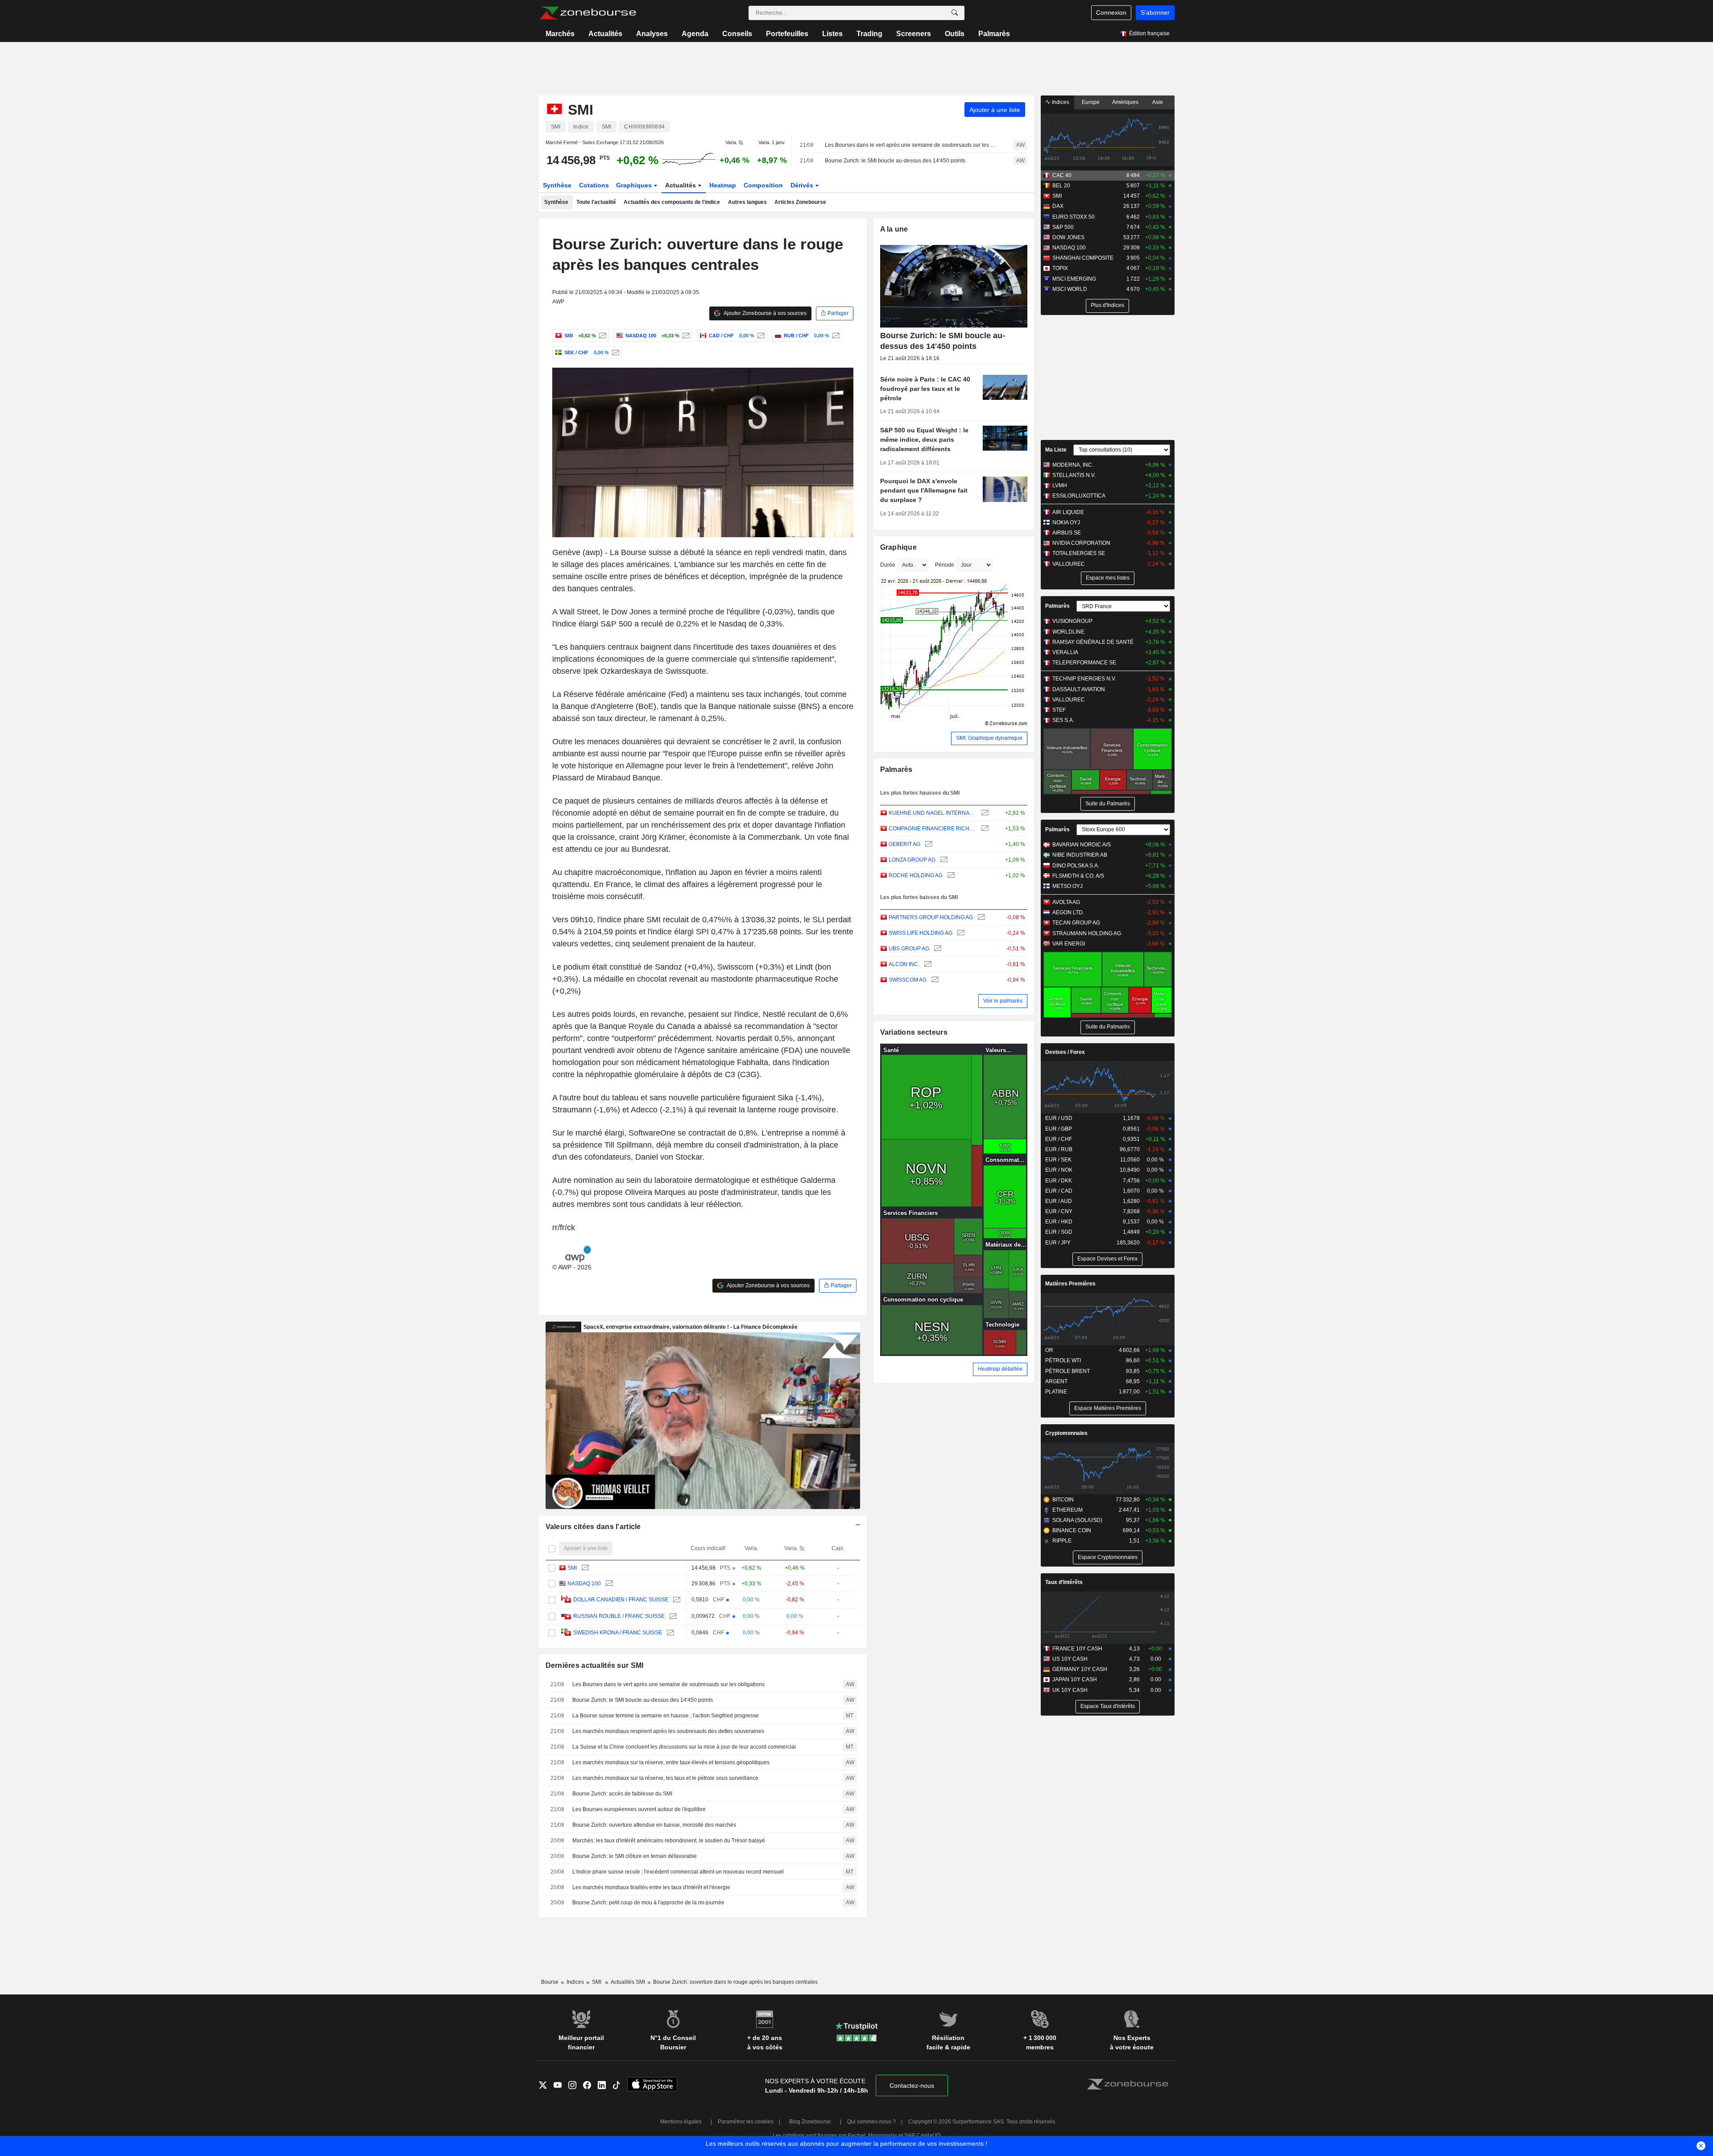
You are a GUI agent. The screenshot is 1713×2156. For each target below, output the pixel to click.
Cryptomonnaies (1066, 1433)
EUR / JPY (1058, 1243)
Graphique (899, 547)
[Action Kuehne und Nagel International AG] (984, 813)
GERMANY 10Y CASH (1080, 1669)
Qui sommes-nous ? (871, 2122)
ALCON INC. (904, 964)
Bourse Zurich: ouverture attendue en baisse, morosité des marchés (654, 1825)
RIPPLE (1062, 1541)
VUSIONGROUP (1072, 621)
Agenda (695, 34)
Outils (955, 34)
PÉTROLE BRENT (1068, 1371)
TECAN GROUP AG (1076, 923)
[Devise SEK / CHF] (614, 352)
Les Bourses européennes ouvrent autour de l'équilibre (639, 1809)
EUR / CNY (1059, 1211)
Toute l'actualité (596, 202)
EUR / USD (1059, 1118)
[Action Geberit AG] (928, 844)
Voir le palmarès (1003, 1001)
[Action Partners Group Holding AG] (980, 918)
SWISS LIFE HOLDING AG (921, 933)
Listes (832, 34)
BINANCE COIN (1072, 1530)
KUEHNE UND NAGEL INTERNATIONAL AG (933, 813)
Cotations (594, 185)
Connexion (1111, 12)
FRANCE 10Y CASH (1077, 1649)
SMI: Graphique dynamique (989, 738)
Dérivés (803, 185)
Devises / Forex (1065, 1052)
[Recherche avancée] (955, 13)
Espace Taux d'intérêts (1108, 1706)
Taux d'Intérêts (1064, 1582)
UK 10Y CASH (1070, 1690)
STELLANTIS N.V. (1074, 475)
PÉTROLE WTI (1063, 1360)
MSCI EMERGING (1074, 279)
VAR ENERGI (1069, 944)
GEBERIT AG (904, 844)
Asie (1158, 102)
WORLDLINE (1068, 632)
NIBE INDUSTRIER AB (1080, 855)
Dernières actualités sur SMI (595, 1665)
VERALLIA (1065, 652)
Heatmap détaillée (1000, 1369)
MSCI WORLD (1070, 289)
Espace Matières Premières (1108, 1408)
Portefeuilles (787, 34)
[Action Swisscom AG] (934, 980)
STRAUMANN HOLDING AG (1087, 933)
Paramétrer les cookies (746, 2122)
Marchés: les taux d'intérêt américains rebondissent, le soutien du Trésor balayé (669, 1841)
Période (945, 565)
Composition (763, 185)
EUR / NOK (1059, 1170)
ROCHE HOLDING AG (916, 875)
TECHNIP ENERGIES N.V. (1084, 679)
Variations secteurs (914, 1032)
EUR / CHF (1059, 1139)
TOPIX (1060, 268)
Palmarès (994, 34)
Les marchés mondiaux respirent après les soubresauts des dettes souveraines (668, 1731)
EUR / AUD (1059, 1201)
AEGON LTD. (1068, 912)
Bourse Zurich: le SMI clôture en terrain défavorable (635, 1856)
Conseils (737, 34)
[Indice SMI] (602, 336)
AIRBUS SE (1067, 533)
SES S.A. (1063, 720)
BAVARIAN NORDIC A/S (1082, 845)
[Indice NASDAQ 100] (685, 336)
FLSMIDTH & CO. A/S (1078, 876)
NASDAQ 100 (584, 1584)
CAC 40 (1062, 175)
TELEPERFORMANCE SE (1084, 663)
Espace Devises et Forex (1107, 1259)
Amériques (1125, 102)
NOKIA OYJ (1066, 522)
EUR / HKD (1059, 1222)
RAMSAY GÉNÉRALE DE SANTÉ (1093, 642)
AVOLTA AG (1066, 902)
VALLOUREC (1069, 564)
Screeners (914, 34)
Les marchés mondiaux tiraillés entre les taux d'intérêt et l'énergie (651, 1887)
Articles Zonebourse (800, 202)
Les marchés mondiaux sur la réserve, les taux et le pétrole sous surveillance (665, 1778)
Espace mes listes (1108, 578)
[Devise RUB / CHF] (835, 336)
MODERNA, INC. (1073, 465)
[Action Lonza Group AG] (943, 860)
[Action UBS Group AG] (937, 949)
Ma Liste (1056, 450)
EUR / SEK (1058, 1160)
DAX (1058, 206)
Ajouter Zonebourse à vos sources (765, 313)
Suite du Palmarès (1108, 804)
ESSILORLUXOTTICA (1079, 496)
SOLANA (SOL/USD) (1077, 1520)
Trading (869, 34)
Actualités (605, 34)
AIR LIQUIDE (1068, 512)
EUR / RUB (1059, 1149)
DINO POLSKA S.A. (1076, 866)
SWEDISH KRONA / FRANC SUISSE (618, 1633)
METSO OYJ (1068, 886)
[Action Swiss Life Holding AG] (960, 933)
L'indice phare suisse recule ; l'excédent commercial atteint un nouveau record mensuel (678, 1872)
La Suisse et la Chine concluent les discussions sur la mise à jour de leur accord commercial (684, 1747)
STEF (1059, 710)
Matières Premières (1070, 1284)
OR (1049, 1350)
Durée (888, 565)
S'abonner (1155, 12)
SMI (572, 1568)
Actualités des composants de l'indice (672, 202)
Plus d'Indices (1107, 305)
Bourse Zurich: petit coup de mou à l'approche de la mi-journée (648, 1903)
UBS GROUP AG (909, 949)
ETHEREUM (1068, 1510)
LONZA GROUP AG (912, 860)
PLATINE (1056, 1392)
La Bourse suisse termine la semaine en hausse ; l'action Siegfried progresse (666, 1716)
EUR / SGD (1059, 1232)
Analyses (652, 34)
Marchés (560, 34)
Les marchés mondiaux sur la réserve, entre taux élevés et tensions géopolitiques (671, 1762)
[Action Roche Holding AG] (950, 876)
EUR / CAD (1059, 1191)
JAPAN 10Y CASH (1075, 1679)
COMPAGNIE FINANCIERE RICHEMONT (933, 829)
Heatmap (723, 185)
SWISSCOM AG (908, 980)
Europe (1091, 102)
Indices (1060, 102)
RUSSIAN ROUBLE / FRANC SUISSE (619, 1616)
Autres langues (747, 202)
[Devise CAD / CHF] (760, 336)
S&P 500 (1063, 227)
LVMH (1060, 485)
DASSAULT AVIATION (1079, 689)
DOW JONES (1068, 237)
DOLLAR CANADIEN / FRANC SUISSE (621, 1600)
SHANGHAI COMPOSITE (1083, 258)
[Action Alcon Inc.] (927, 964)
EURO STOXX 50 (1074, 217)
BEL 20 (1061, 186)
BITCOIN (1063, 1500)
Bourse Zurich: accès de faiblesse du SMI (622, 1794)
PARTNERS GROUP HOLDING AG (931, 917)
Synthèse (557, 185)
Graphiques (635, 185)
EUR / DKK (1059, 1181)
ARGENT (1056, 1381)
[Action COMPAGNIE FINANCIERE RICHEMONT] (984, 829)
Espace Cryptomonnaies (1108, 1557)
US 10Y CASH (1070, 1659)
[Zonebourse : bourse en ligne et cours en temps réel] (588, 13)
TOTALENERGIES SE (1079, 553)
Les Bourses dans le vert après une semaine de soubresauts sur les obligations (911, 145)
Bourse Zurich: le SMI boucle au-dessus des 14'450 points (895, 161)
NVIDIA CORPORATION (1081, 543)
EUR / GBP (1059, 1129)
